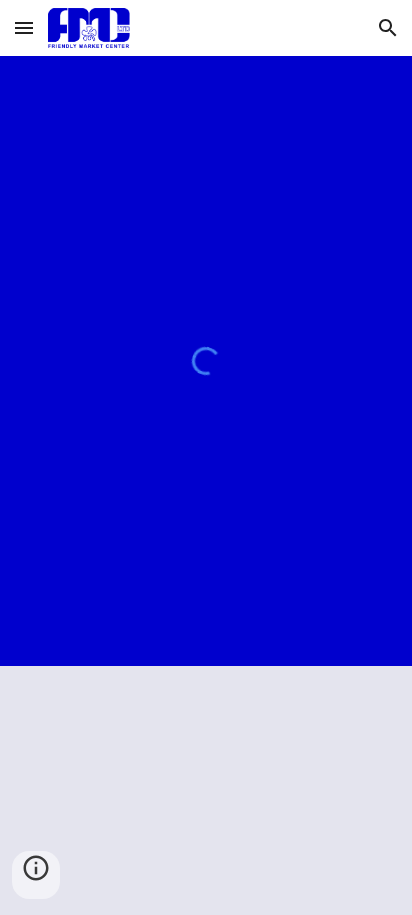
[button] (24, 27)
